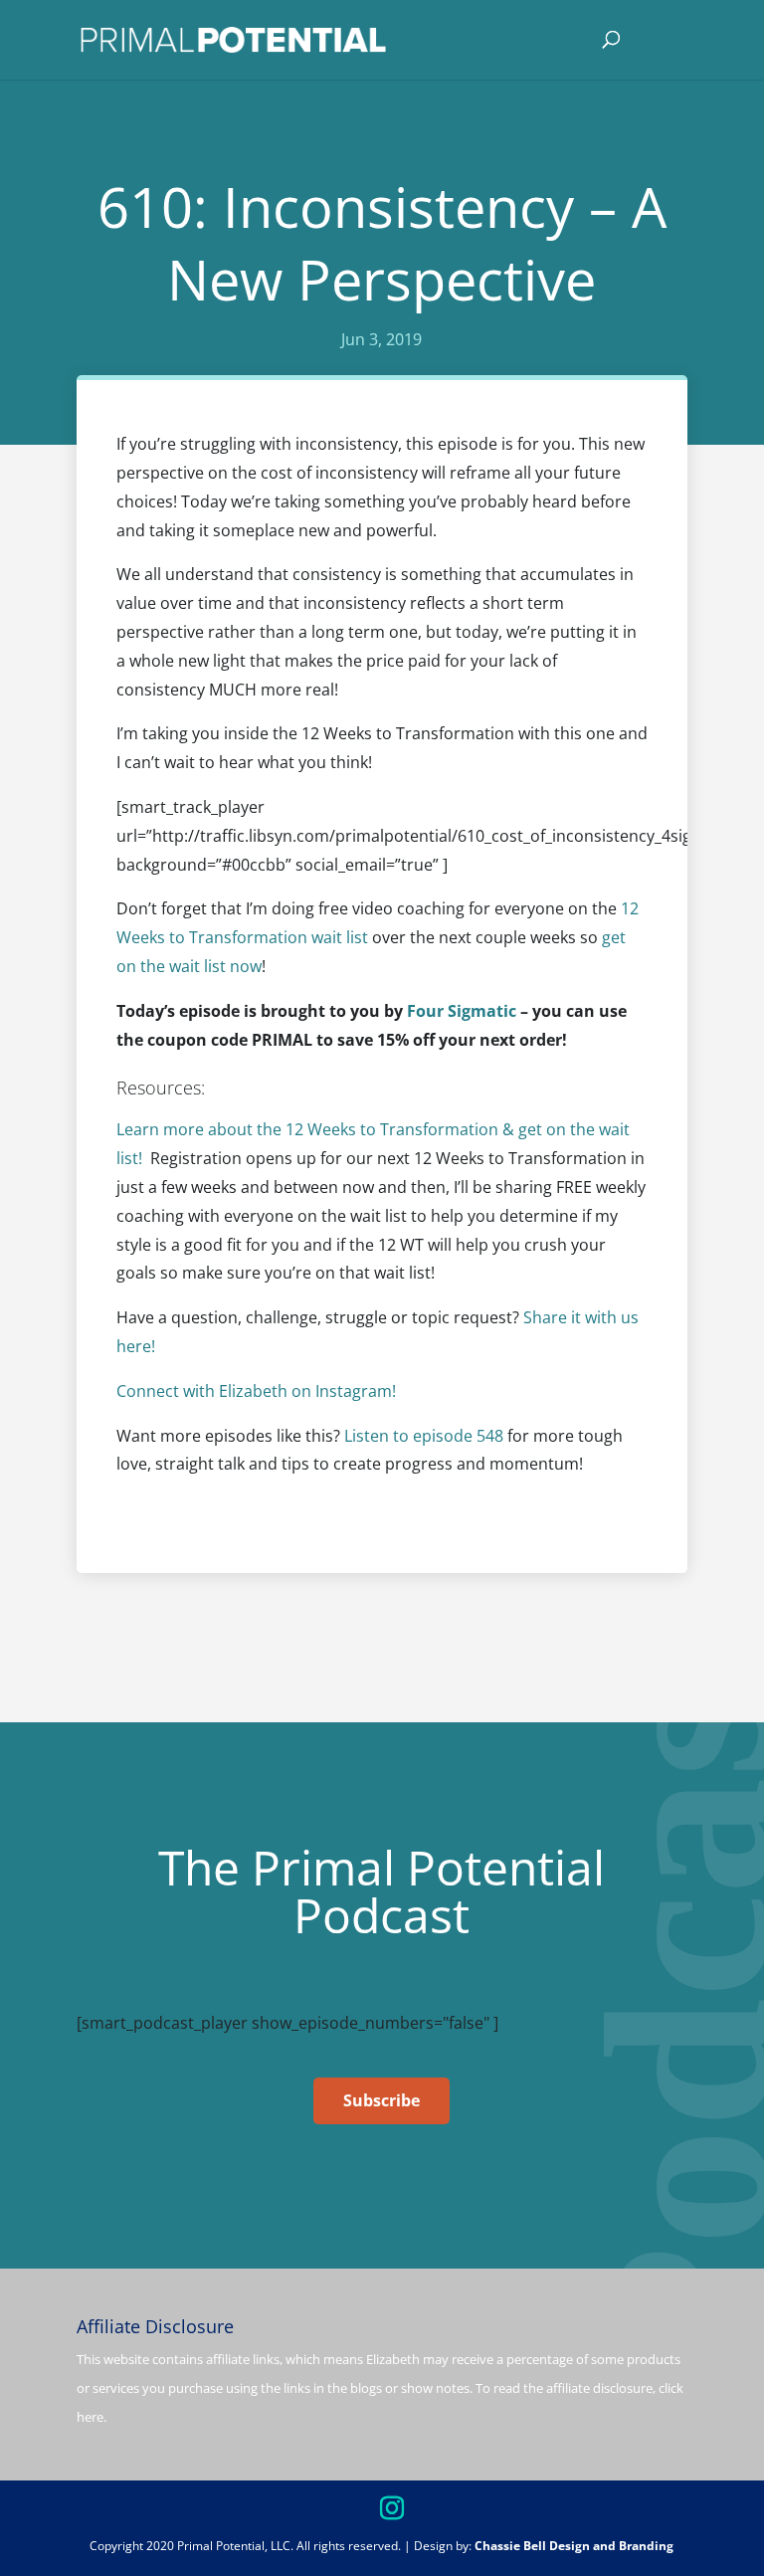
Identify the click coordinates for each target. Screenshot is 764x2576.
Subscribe (382, 2100)
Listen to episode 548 (424, 1436)
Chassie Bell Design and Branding (574, 2546)
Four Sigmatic (462, 1011)
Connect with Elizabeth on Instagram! (258, 1391)
